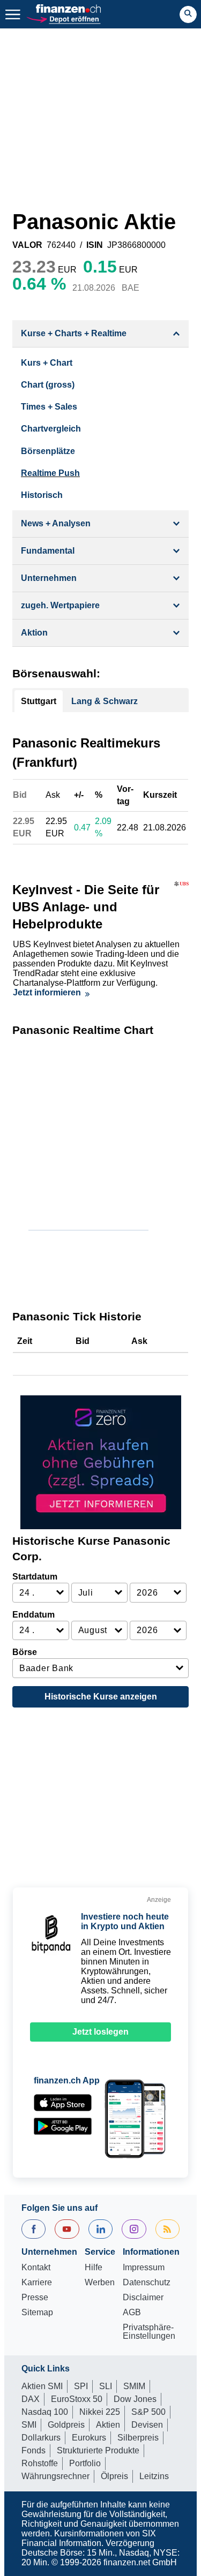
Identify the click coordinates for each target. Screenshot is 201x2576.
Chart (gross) (48, 385)
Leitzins (154, 2476)
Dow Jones (135, 2399)
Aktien (108, 2425)
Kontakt (36, 2268)
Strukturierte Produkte (98, 2450)
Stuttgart (39, 701)
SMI (29, 2425)
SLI (106, 2386)
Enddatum (33, 1615)
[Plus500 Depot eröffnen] (63, 18)
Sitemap (37, 2313)
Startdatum (35, 1577)
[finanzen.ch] (69, 9)
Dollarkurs (41, 2438)
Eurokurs (89, 2438)
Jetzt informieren (47, 992)
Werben (100, 2283)
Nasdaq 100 (45, 2412)
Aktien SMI (42, 2386)
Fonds (33, 2450)
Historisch (42, 495)
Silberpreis (138, 2438)
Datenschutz (147, 2283)
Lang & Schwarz (105, 701)
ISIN (95, 245)
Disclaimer (143, 2298)
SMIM (134, 2386)
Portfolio (85, 2463)
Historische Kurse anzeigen (101, 1697)
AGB (132, 2313)
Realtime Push (50, 473)
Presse (35, 2298)
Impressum (144, 2268)
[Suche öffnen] (188, 14)
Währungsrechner (55, 2476)
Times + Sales (49, 407)
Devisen (147, 2425)
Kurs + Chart (47, 363)
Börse (25, 1652)
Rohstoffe (40, 2463)
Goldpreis (66, 2425)
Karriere (37, 2283)
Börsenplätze (48, 451)
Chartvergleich (51, 429)
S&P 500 (148, 2412)
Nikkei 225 (100, 2412)
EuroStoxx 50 (77, 2399)
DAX (31, 2399)
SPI (81, 2386)
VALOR (27, 245)
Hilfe (94, 2268)
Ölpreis (114, 2476)
